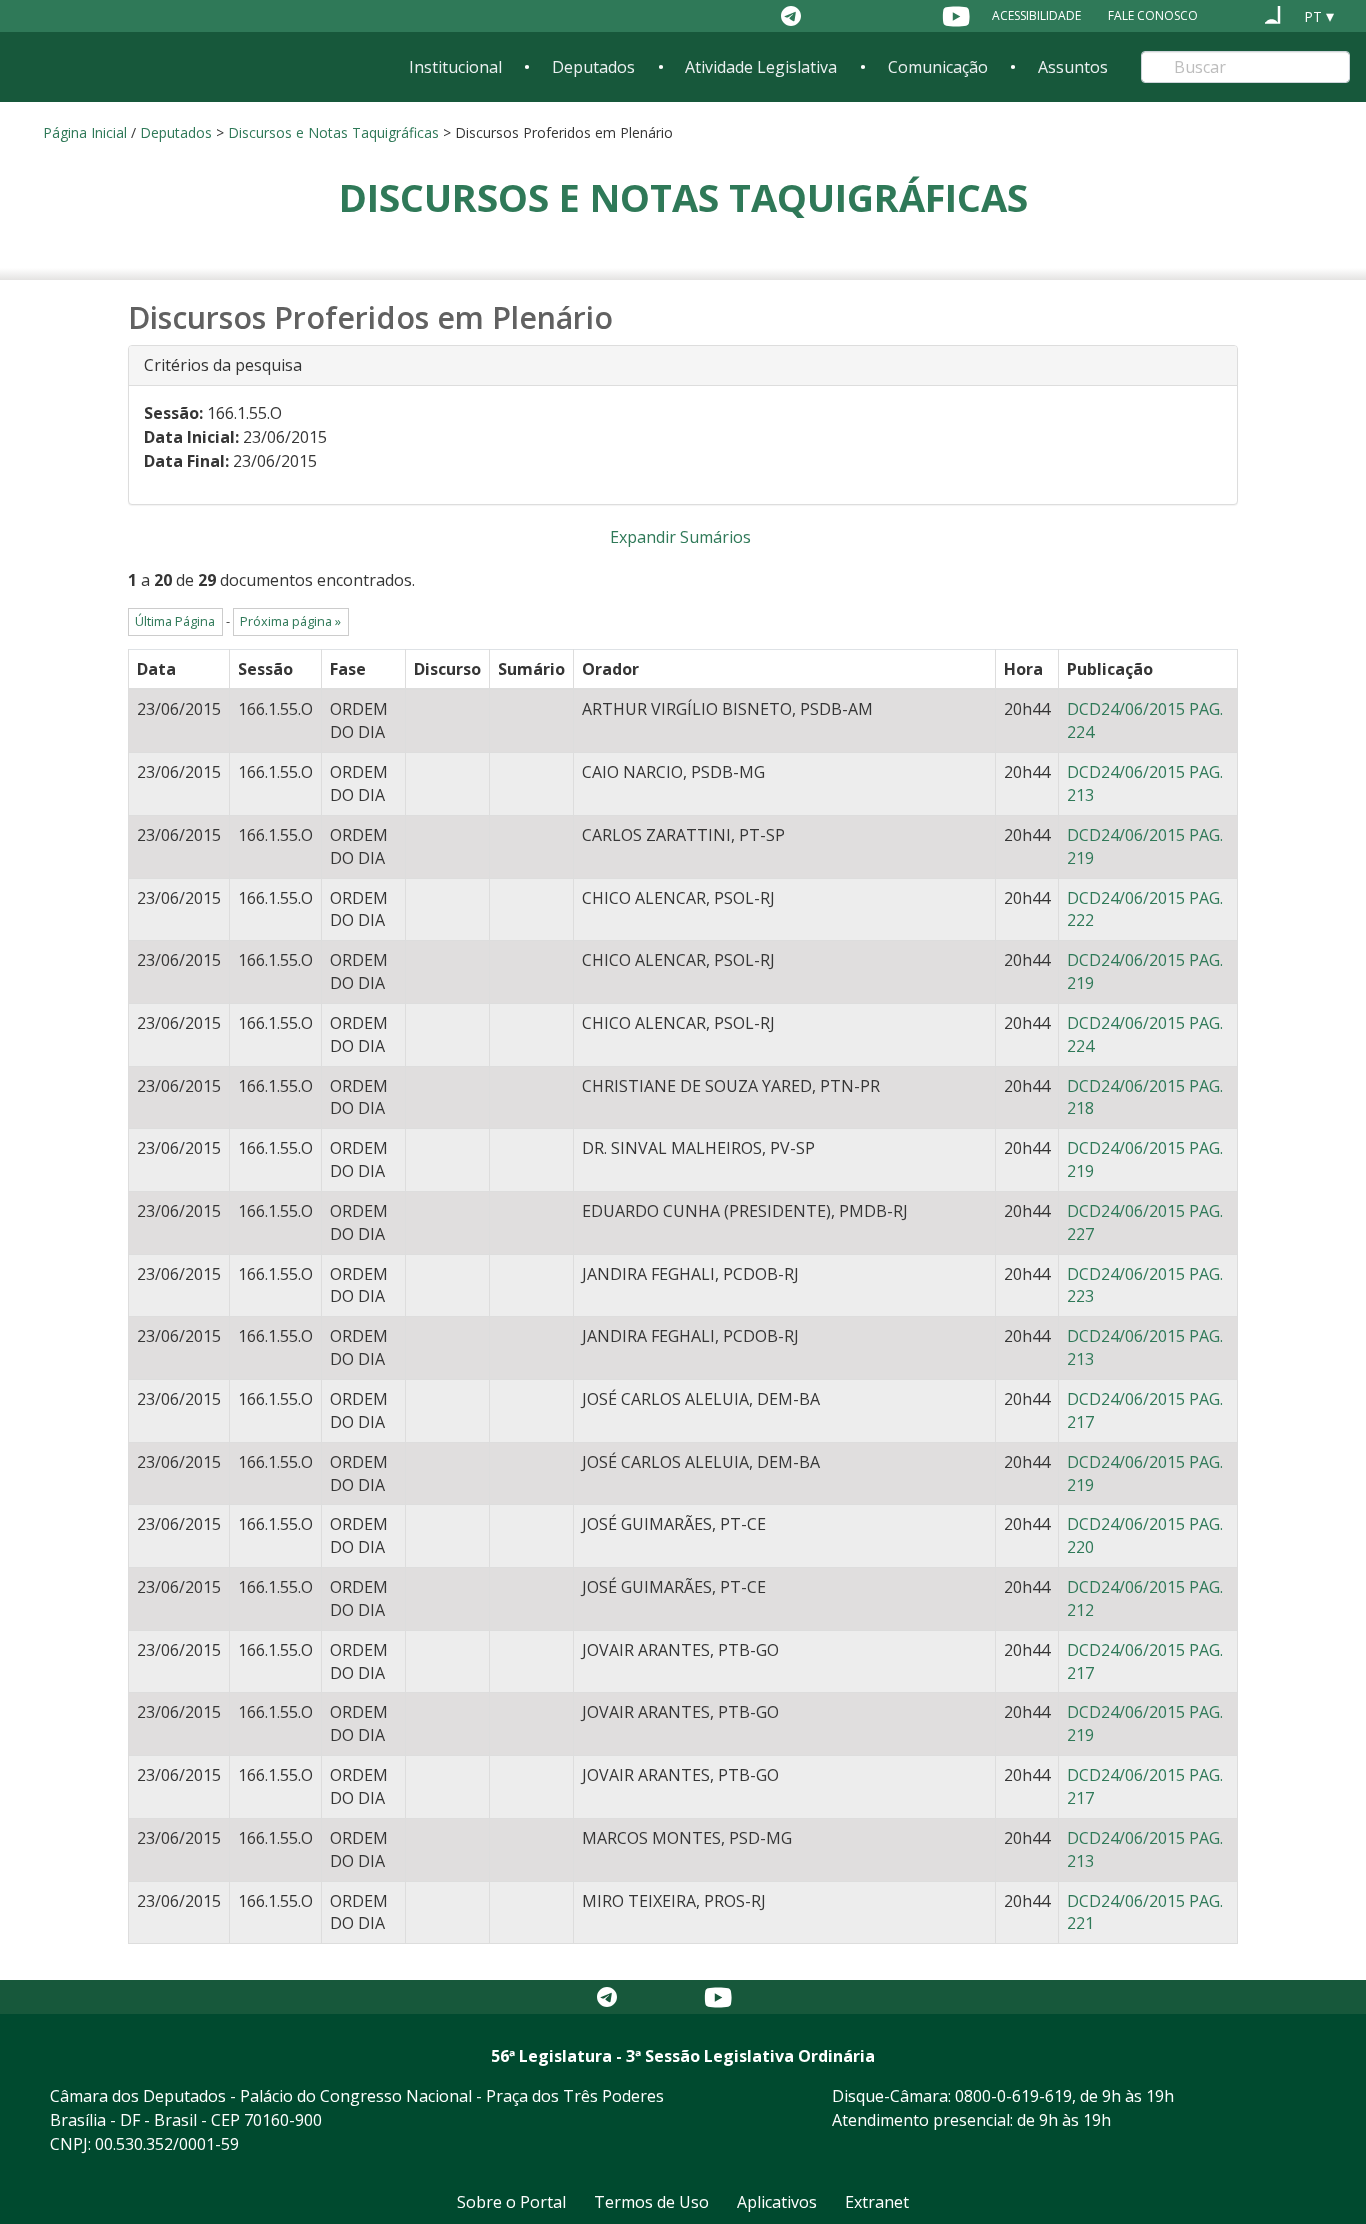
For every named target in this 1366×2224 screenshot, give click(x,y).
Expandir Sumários (680, 537)
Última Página (175, 621)
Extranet (877, 2202)
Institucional (455, 67)
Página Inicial (85, 132)
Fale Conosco (1153, 15)
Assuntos (1073, 67)
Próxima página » (290, 621)
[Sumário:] (532, 705)
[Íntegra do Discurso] (448, 705)
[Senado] (1273, 15)
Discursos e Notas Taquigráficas (333, 132)
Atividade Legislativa (761, 67)
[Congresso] (1235, 15)
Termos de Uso (651, 2202)
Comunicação (938, 67)
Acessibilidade (1036, 15)
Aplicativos (777, 2202)
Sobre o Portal (511, 2202)
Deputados (593, 67)
